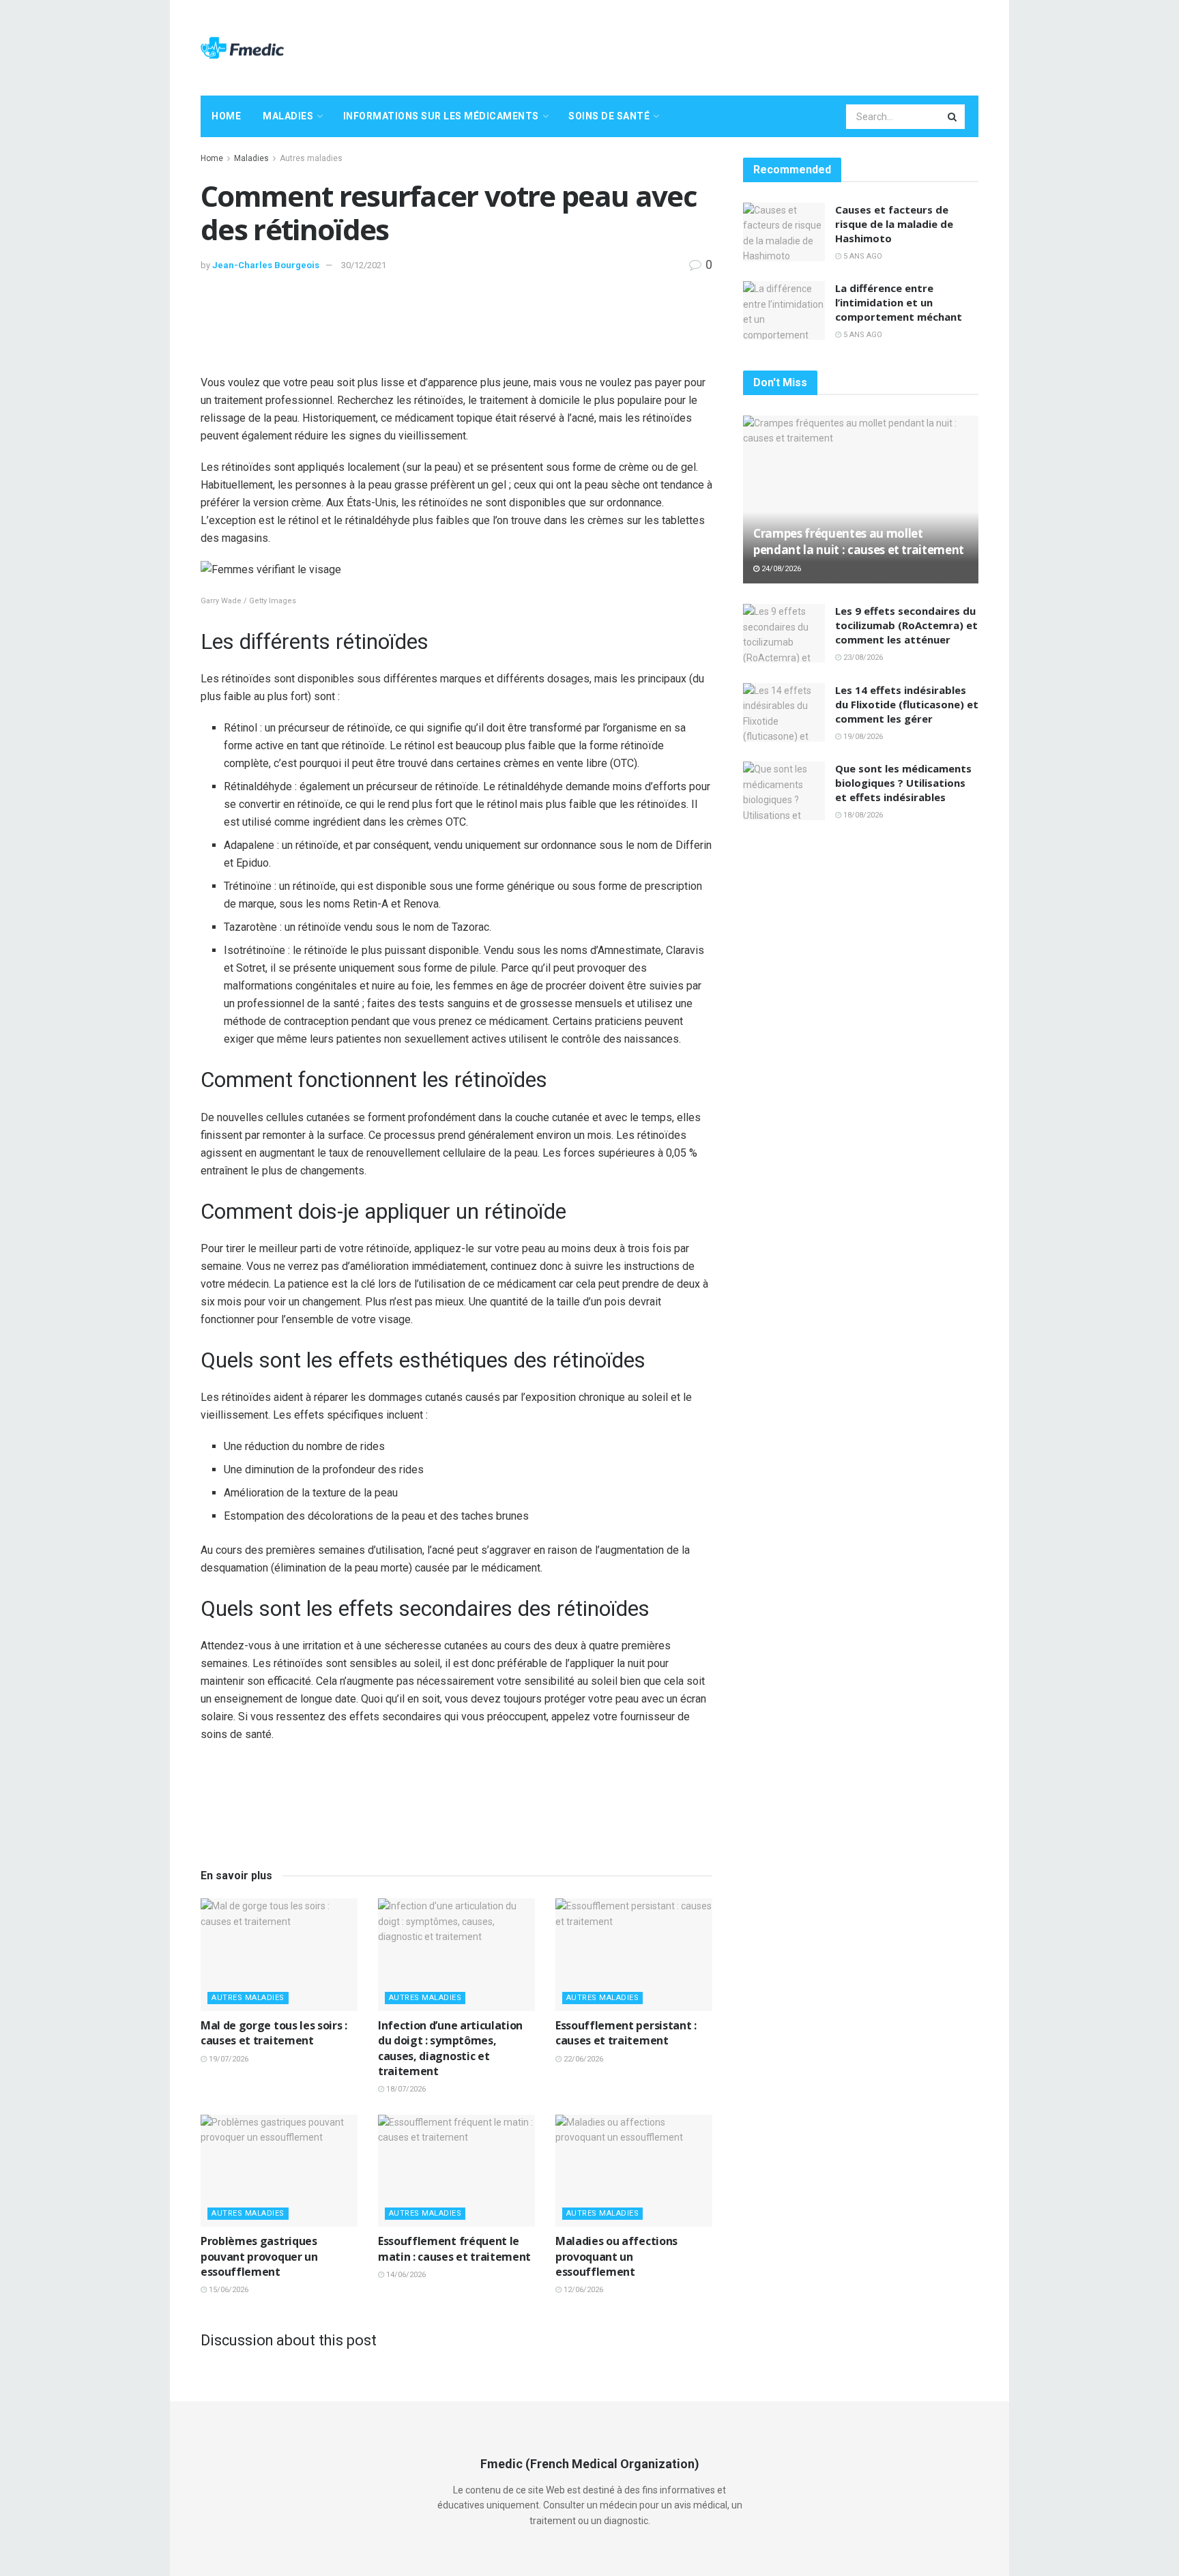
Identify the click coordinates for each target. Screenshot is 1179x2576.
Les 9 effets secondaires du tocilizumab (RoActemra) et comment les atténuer (906, 625)
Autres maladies (311, 158)
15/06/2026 (228, 2290)
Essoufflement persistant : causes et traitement (626, 2033)
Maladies (288, 116)
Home (226, 116)
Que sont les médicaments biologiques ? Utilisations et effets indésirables (903, 783)
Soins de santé (609, 116)
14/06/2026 (405, 2275)
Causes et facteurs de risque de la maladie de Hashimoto (894, 224)
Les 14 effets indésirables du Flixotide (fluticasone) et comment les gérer (907, 704)
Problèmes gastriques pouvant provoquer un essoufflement (259, 2256)
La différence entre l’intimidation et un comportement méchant (899, 302)
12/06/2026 (582, 2290)
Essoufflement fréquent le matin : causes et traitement (454, 2248)
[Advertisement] (730, 46)
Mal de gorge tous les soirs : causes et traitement (274, 2033)
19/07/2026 (228, 2059)
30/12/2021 (364, 265)
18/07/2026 (405, 2089)
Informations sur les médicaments (441, 116)
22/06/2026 (582, 2059)
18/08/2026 (862, 815)
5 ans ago (862, 256)
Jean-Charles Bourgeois (266, 265)
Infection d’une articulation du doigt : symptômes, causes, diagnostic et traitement (450, 2048)
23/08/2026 (862, 657)
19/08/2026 (862, 737)
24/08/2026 (780, 569)
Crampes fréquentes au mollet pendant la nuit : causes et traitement (859, 541)
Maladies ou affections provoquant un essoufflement (616, 2256)
